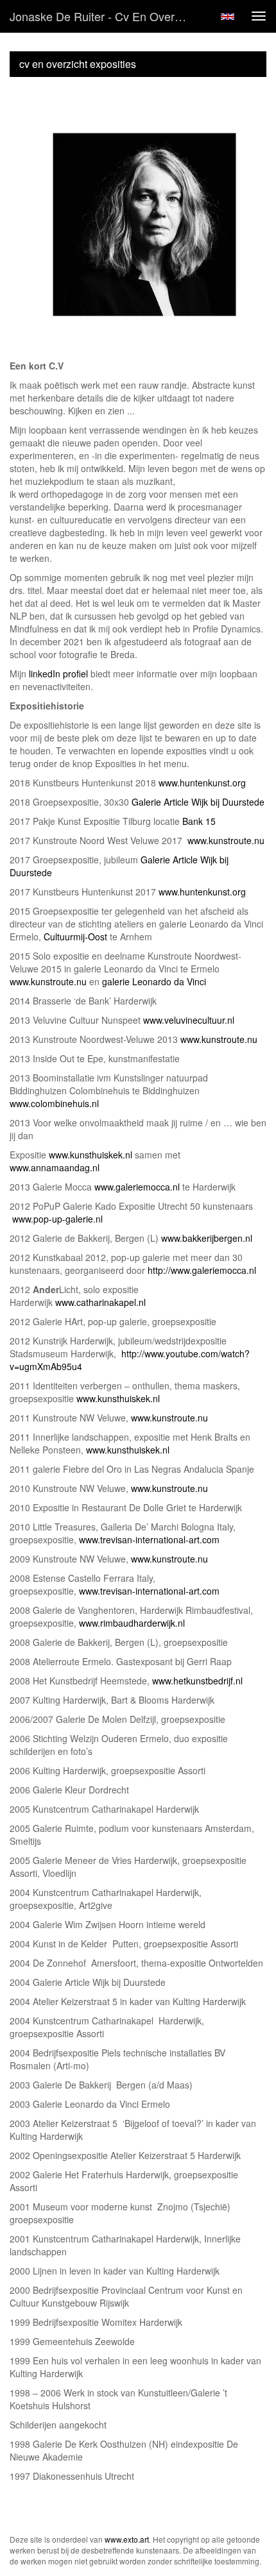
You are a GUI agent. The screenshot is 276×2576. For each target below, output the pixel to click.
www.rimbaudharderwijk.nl (132, 1623)
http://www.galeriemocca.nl (201, 1270)
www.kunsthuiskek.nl (91, 1155)
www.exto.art (127, 2539)
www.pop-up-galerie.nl (57, 1219)
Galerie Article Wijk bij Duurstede (197, 802)
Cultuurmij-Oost (75, 936)
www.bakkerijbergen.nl (207, 1238)
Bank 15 (199, 821)
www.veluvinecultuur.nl (189, 1020)
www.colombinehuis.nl (54, 1103)
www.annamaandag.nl (55, 1167)
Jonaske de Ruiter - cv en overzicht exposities (105, 16)
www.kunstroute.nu (226, 840)
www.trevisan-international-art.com (149, 1539)
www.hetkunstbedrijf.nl (197, 1681)
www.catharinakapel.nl (100, 1302)
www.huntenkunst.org (202, 783)
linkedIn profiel (58, 674)
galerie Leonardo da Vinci (154, 981)
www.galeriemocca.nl (137, 1187)
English (228, 17)
